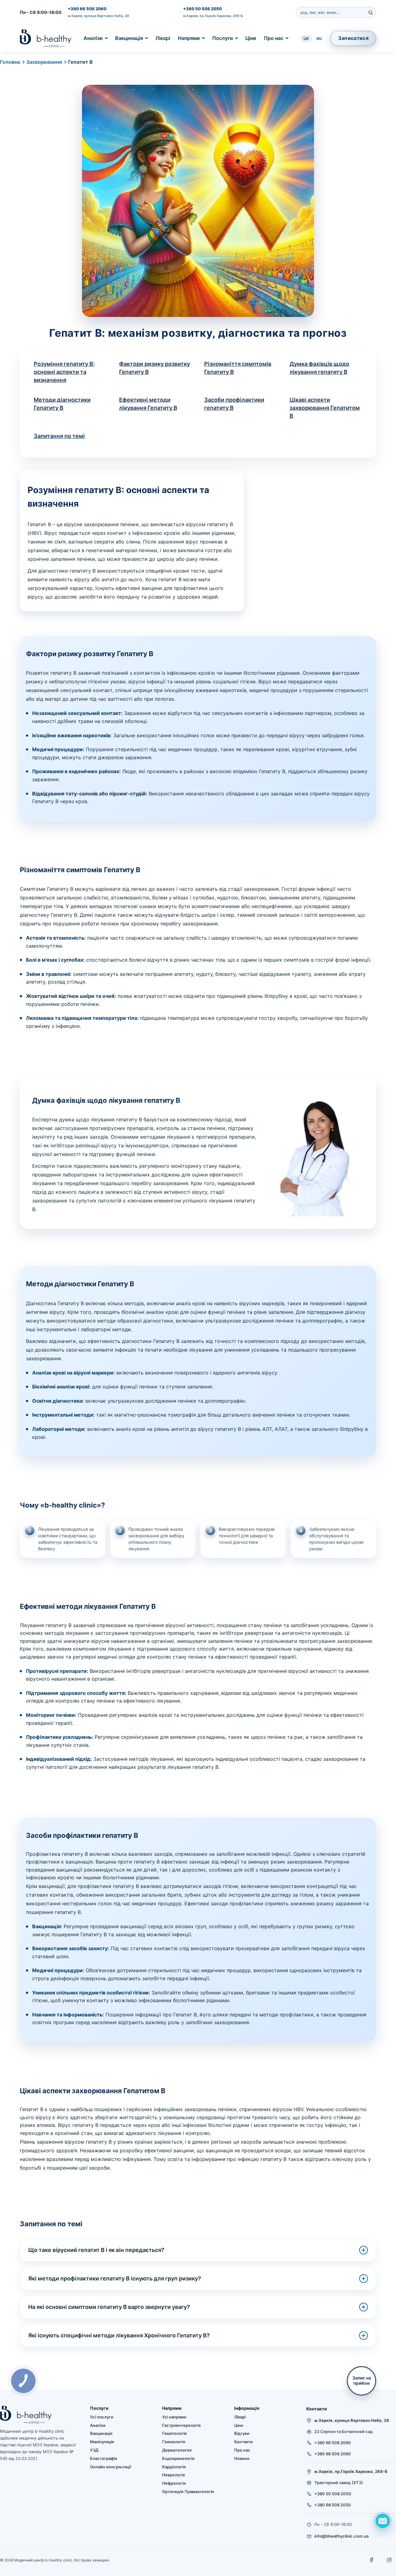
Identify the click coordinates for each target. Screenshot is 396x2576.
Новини (242, 2458)
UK (306, 39)
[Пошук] (370, 12)
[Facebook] (372, 2560)
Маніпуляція (102, 2442)
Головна (10, 62)
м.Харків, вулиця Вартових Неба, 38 (98, 16)
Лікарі (163, 38)
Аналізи (93, 38)
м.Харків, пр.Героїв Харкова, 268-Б (213, 16)
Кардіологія (174, 2467)
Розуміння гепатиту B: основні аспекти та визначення (64, 372)
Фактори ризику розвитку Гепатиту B (155, 368)
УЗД (94, 2450)
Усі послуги (102, 2417)
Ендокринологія (178, 2458)
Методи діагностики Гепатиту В (62, 404)
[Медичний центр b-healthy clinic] (46, 38)
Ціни (251, 38)
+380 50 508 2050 (202, 9)
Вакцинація (129, 38)
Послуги (223, 38)
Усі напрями (174, 2417)
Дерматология (177, 2450)
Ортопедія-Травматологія (188, 2492)
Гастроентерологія (181, 2425)
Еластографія (103, 2458)
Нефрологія (174, 2483)
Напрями (189, 38)
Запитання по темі (59, 436)
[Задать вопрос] (383, 2521)
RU (319, 39)
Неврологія (173, 2475)
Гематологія (174, 2433)
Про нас (274, 38)
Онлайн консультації (111, 2467)
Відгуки (242, 2433)
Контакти (243, 2442)
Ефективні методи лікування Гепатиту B (148, 404)
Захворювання (44, 62)
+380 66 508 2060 (87, 9)
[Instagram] (389, 2560)
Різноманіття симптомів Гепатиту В (238, 368)
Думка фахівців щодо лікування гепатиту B (319, 368)
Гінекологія (174, 2442)
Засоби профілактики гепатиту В (234, 404)
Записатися (353, 38)
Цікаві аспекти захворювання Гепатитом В (325, 408)
